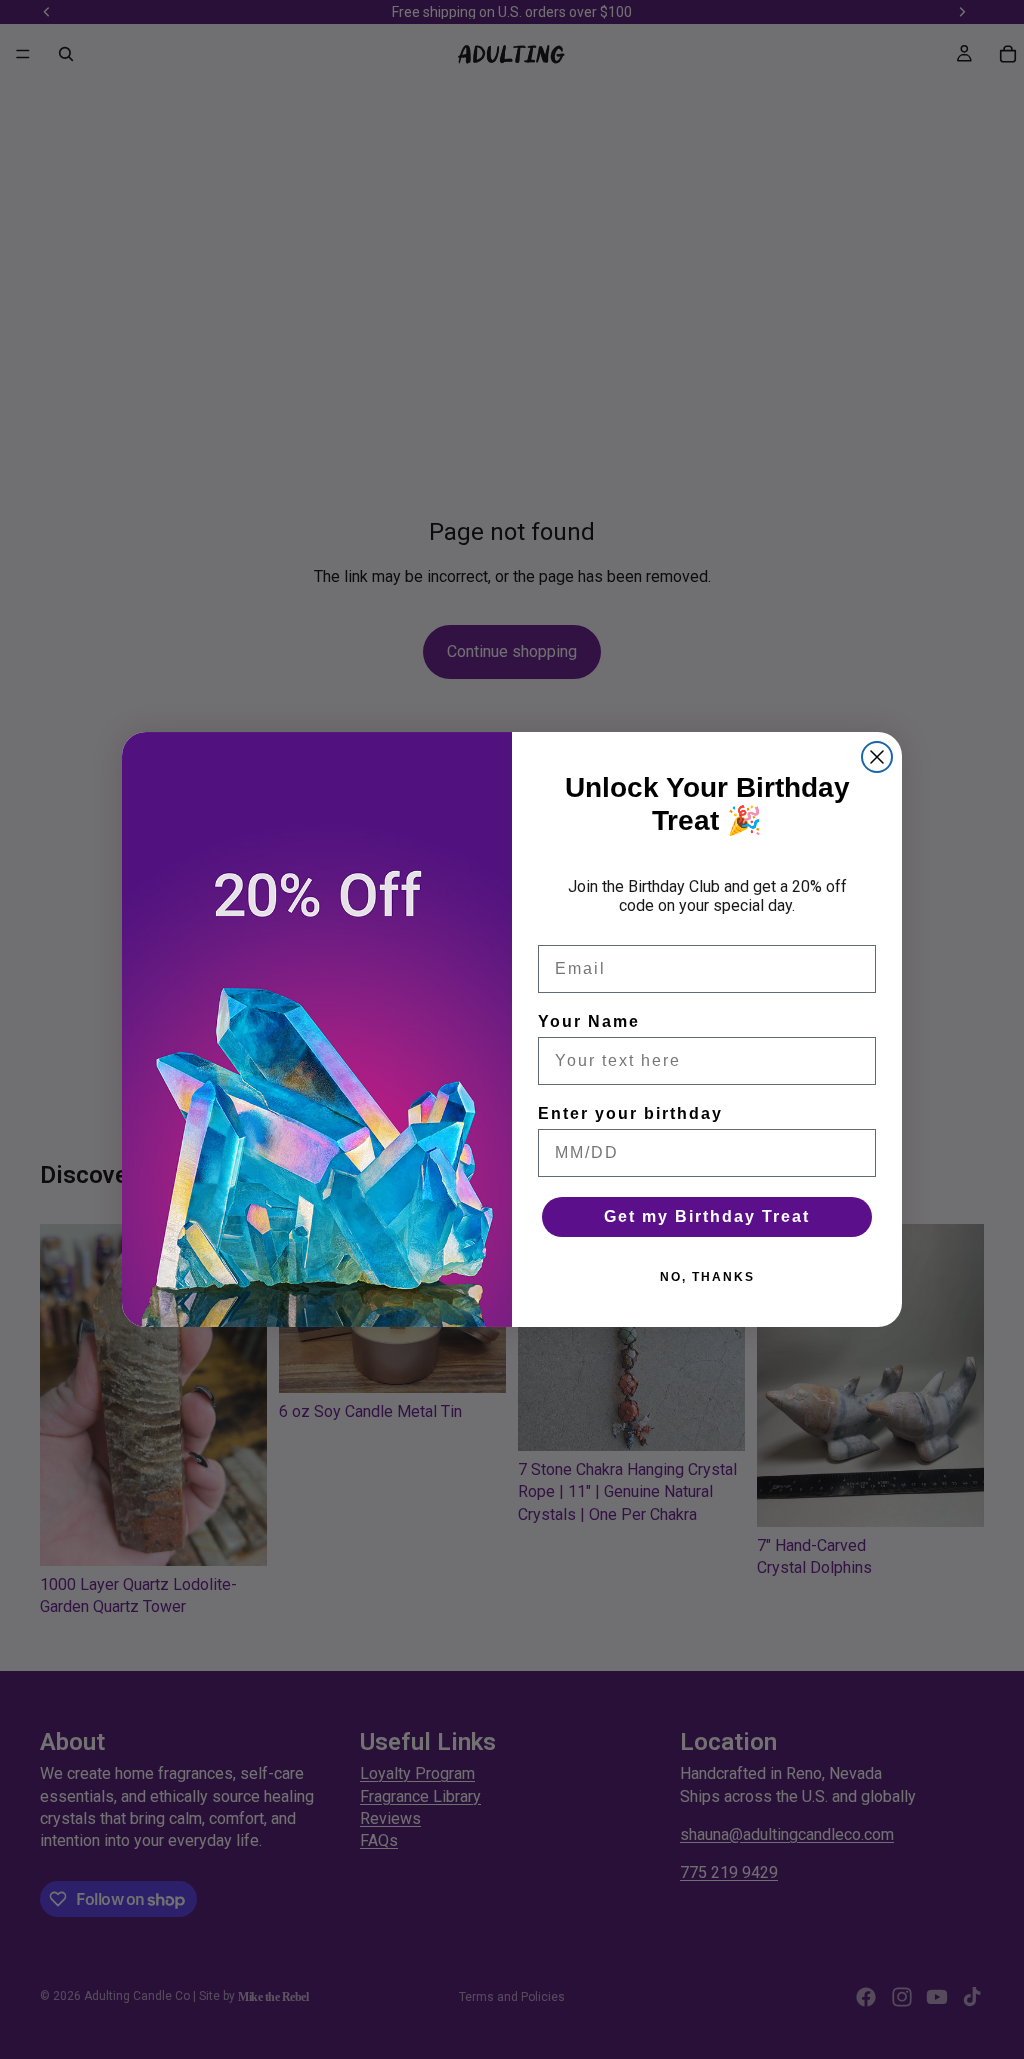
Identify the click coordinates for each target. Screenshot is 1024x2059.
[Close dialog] (877, 757)
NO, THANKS (707, 1277)
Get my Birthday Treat (707, 1216)
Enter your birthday (630, 1113)
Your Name (589, 1021)
